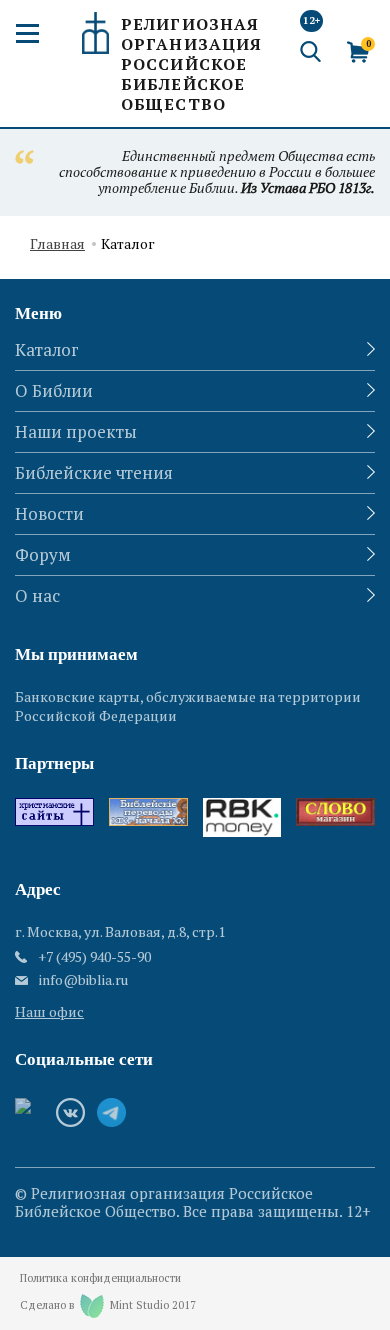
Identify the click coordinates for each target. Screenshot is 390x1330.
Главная (57, 244)
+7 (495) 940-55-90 (94, 956)
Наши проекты (76, 431)
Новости (49, 513)
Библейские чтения (94, 472)
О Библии (54, 390)
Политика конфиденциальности (100, 1278)
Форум (43, 554)
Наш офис (49, 1011)
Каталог (47, 349)
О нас (37, 595)
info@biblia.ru (83, 980)
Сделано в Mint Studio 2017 (108, 1305)
